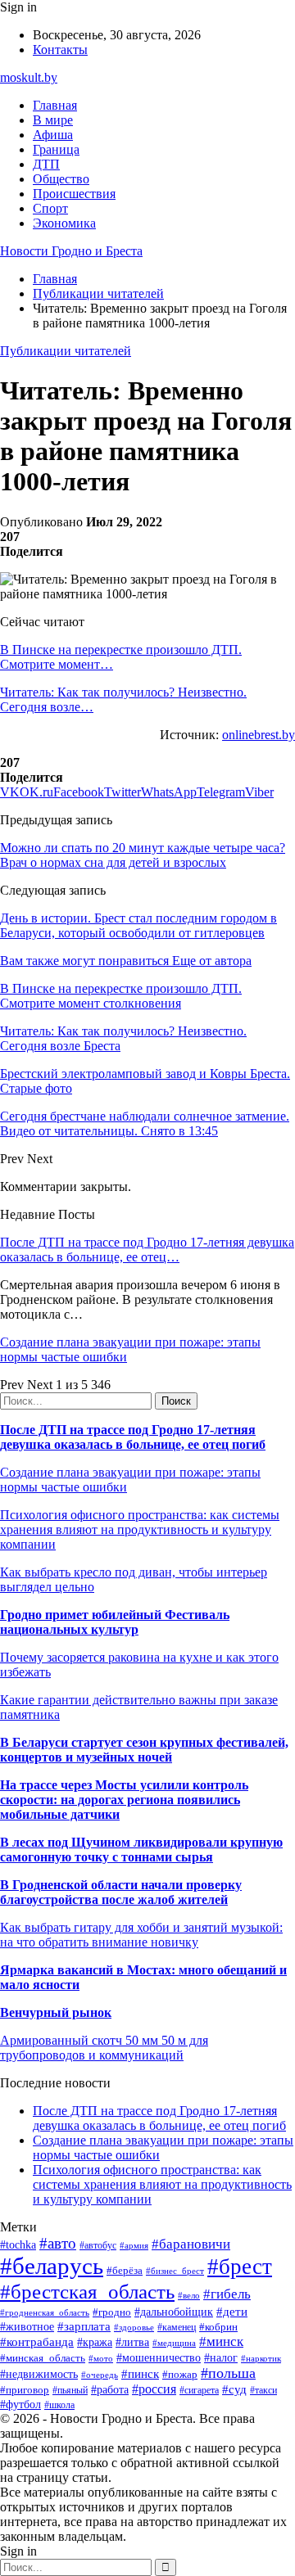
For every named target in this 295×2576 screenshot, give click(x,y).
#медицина (174, 2343)
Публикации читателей (66, 351)
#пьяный (70, 2390)
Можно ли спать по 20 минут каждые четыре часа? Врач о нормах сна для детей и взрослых (143, 855)
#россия (154, 2389)
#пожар (180, 2374)
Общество (61, 179)
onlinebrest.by (259, 735)
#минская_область (43, 2358)
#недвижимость (39, 2374)
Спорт (50, 208)
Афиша (53, 135)
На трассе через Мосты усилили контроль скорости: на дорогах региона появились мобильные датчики (124, 1800)
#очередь (100, 2375)
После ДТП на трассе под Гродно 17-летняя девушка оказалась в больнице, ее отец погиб (133, 1437)
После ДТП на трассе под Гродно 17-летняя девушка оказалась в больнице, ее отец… (147, 1250)
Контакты (60, 50)
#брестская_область (87, 2292)
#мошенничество (159, 2357)
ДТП (46, 164)
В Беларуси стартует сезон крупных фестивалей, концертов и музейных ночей (144, 1750)
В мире (53, 120)
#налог (221, 2358)
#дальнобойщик (174, 2312)
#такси (263, 2391)
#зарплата (84, 2326)
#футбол (20, 2404)
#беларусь (52, 2266)
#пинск (140, 2374)
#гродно (112, 2312)
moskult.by (29, 77)
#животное (27, 2327)
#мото (101, 2358)
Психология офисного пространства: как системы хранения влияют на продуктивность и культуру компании (140, 1529)
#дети (232, 2311)
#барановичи (191, 2244)
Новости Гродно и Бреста (71, 251)
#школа (59, 2405)
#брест (240, 2267)
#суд (234, 2389)
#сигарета (199, 2390)
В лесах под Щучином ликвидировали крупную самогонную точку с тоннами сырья (141, 1850)
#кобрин (218, 2327)
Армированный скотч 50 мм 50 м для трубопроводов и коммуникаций (104, 2048)
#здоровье (134, 2327)
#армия (134, 2246)
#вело (189, 2295)
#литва (132, 2342)
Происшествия (74, 194)
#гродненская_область (45, 2312)
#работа (110, 2389)
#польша (228, 2373)
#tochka (18, 2244)
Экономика (64, 223)
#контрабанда (37, 2342)
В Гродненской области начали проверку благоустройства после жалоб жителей (121, 1892)
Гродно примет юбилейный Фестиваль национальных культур (115, 1622)
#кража (95, 2342)
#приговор (25, 2390)
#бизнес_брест (175, 2271)
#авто (58, 2243)
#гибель (227, 2294)
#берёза (125, 2270)
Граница (56, 149)
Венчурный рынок (56, 2012)
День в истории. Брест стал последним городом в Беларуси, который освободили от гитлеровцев (138, 925)
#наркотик (261, 2358)
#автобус (98, 2246)
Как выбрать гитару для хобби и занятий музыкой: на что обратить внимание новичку (141, 1935)
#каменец (177, 2328)
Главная (55, 105)
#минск (221, 2341)
